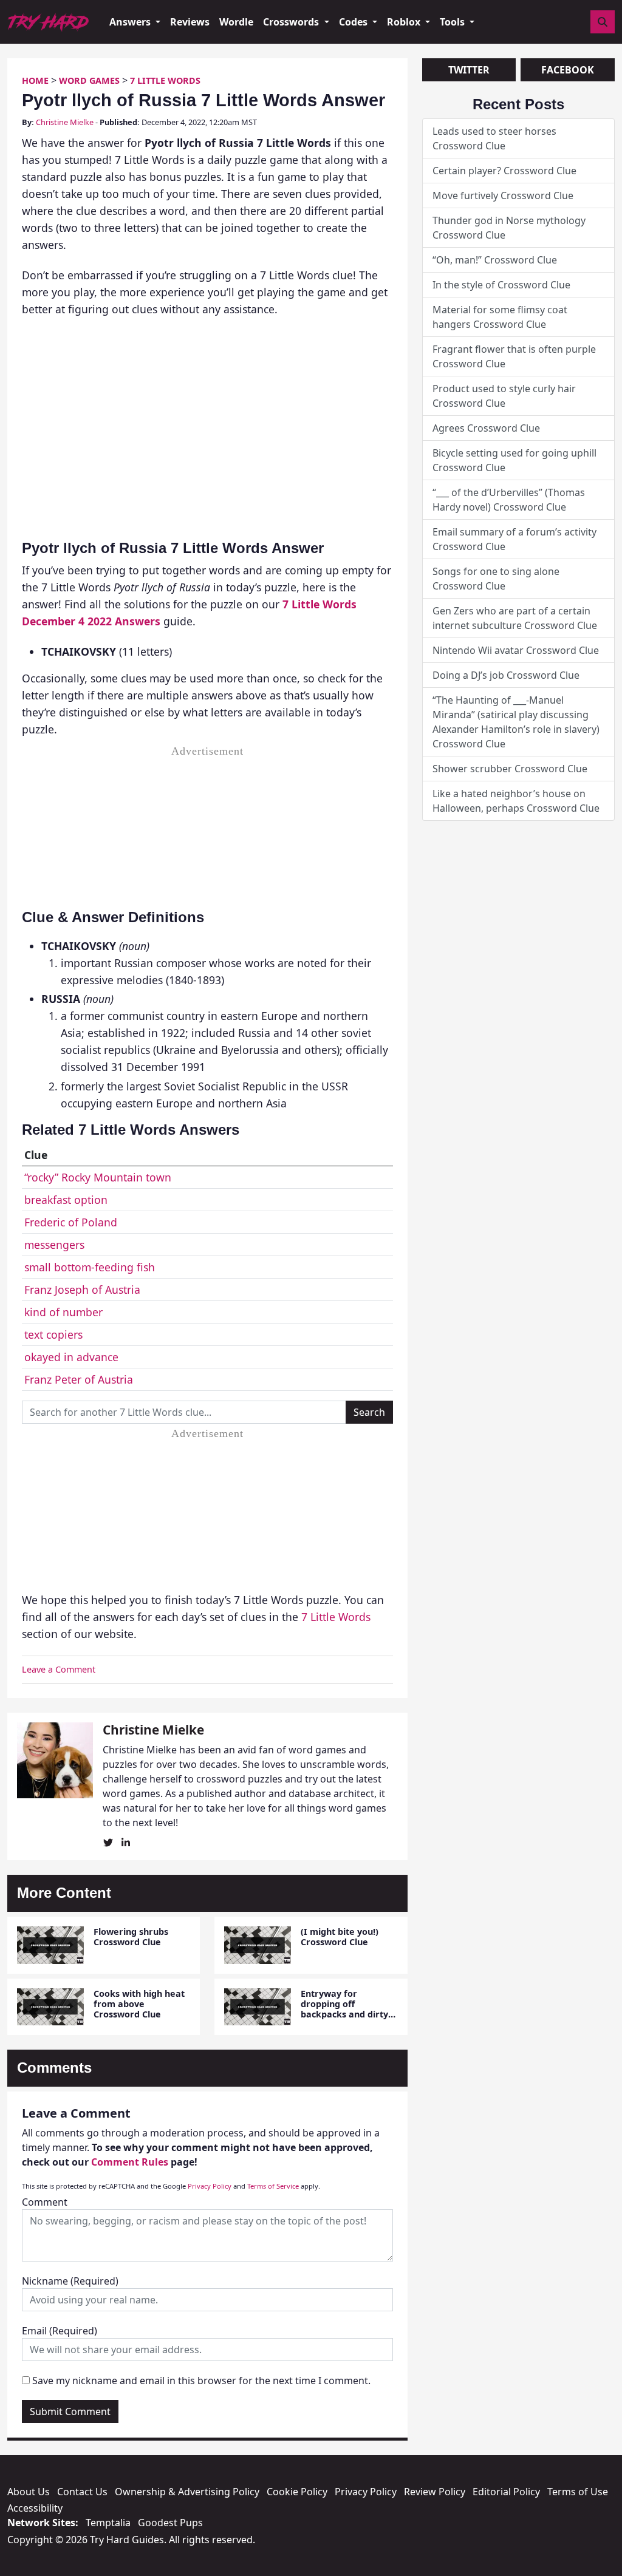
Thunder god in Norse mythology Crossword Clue (509, 228)
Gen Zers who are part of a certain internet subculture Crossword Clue (515, 618)
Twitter (469, 70)
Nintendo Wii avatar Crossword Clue (516, 650)
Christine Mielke (65, 122)
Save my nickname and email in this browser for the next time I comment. (201, 2381)
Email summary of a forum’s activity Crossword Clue (514, 539)
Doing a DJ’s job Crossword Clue (506, 675)
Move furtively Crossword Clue (503, 195)
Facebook (568, 70)
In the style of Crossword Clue (501, 285)
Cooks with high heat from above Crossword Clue (139, 2004)
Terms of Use (578, 2492)
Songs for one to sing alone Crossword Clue (496, 579)
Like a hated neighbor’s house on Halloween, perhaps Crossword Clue (516, 801)
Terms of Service (273, 2186)
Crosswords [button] (292, 22)
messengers (54, 1245)
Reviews (190, 22)
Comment (45, 2202)
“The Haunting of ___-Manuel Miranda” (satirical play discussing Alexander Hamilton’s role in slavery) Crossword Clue (516, 722)
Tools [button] (453, 22)
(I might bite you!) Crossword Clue (340, 1937)
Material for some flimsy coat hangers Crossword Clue (500, 317)
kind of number (63, 1312)
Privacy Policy (210, 2186)
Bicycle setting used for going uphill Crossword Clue (514, 460)
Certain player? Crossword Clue (504, 171)
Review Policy (435, 2492)
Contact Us (82, 2492)
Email (60, 2331)
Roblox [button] (405, 22)
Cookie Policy (297, 2492)
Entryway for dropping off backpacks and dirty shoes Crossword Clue (348, 2009)
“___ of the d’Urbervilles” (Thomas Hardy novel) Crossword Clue (509, 500)
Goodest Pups (170, 2523)
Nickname (70, 2281)
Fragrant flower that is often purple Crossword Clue (514, 356)
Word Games (89, 80)
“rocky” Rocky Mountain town (98, 1177)
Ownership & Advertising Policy (187, 2492)
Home (35, 80)
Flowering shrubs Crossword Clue (131, 1937)
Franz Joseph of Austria (82, 1290)
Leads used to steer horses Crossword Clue (494, 138)
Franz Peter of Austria (79, 1379)
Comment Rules (130, 2162)
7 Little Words (165, 80)
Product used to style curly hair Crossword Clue (504, 396)
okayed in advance (71, 1357)
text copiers (53, 1334)
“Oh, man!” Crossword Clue (495, 260)
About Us (29, 2492)
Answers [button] (131, 22)
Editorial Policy (506, 2492)
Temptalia (108, 2523)
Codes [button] (354, 22)
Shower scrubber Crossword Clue (510, 769)
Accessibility (35, 2508)
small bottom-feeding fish (90, 1267)
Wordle (236, 22)
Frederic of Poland (71, 1222)
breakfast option (66, 1200)
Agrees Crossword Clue (486, 428)
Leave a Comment (59, 1669)
